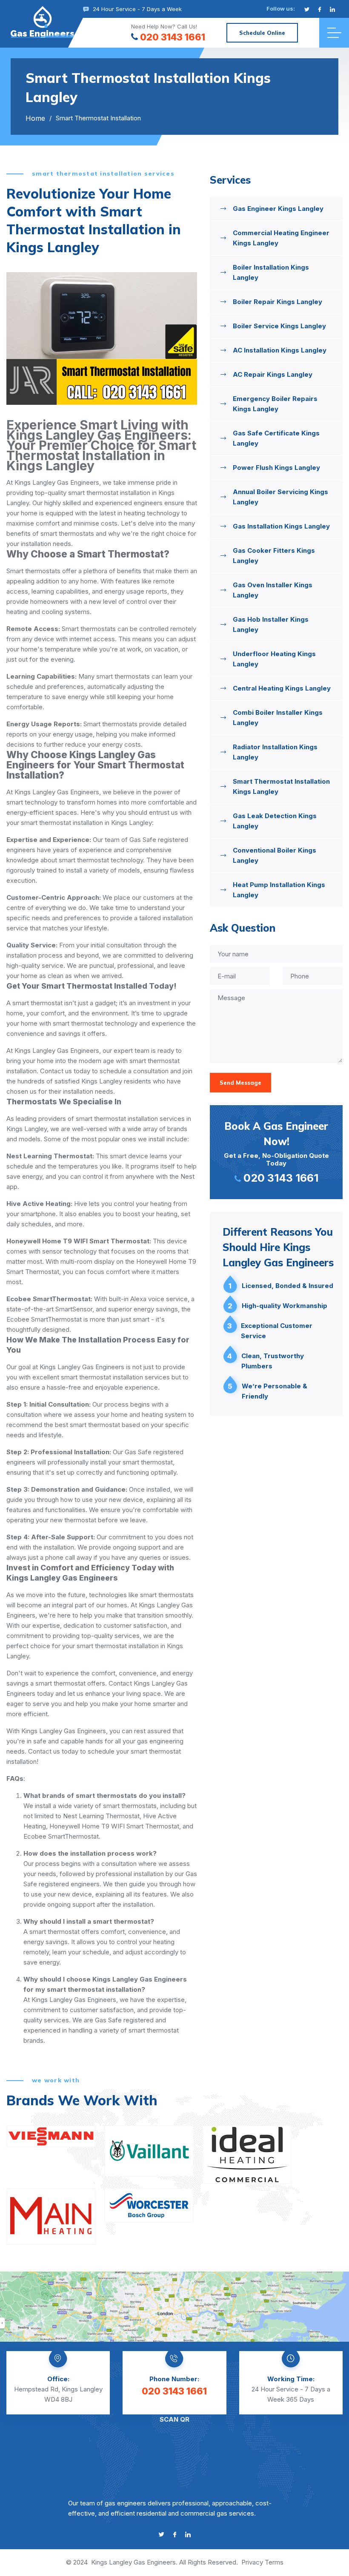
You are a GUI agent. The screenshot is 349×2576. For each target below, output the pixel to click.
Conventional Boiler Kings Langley (275, 855)
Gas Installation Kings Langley (281, 526)
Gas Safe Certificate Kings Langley (276, 438)
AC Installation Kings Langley (280, 350)
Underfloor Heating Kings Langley (274, 659)
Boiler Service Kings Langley (279, 326)
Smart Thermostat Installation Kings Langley (281, 786)
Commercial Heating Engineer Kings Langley (281, 238)
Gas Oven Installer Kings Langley (273, 590)
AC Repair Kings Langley (273, 374)
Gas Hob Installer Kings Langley (271, 624)
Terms (274, 2562)
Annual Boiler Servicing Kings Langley (280, 497)
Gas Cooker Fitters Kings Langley (274, 556)
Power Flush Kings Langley (276, 468)
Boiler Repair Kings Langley (277, 302)
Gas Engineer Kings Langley (278, 209)
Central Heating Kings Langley (282, 688)
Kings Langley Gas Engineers (133, 2562)
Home (35, 118)
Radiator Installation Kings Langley (275, 752)
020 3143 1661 (173, 37)
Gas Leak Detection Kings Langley (275, 821)
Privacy (252, 2562)
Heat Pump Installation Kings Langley (279, 890)
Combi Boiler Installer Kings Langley (278, 718)
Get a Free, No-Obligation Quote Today (276, 1152)
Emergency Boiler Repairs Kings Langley (275, 404)
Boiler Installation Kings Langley (271, 272)
